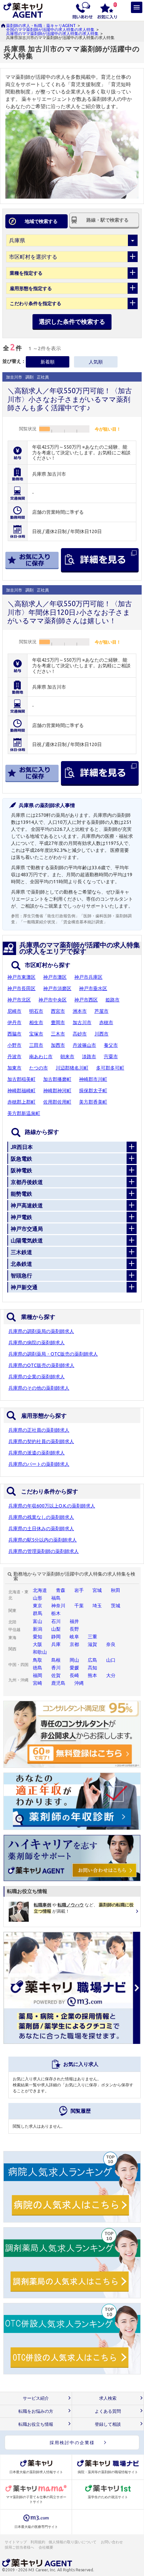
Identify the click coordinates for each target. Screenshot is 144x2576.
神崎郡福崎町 (21, 1091)
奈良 (111, 1644)
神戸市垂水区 (93, 988)
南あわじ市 (41, 1057)
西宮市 (58, 1011)
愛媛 (74, 1668)
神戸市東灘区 (21, 977)
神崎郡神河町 (57, 1091)
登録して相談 (108, 2424)
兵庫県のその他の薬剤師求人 (39, 1388)
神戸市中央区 (53, 1000)
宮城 (97, 1590)
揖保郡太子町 (93, 1091)
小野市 (14, 1045)
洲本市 (80, 1011)
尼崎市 (14, 1011)
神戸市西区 (86, 1000)
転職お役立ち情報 (36, 2424)
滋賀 (92, 1644)
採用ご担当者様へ (20, 2547)
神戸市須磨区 (57, 988)
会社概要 (46, 2547)
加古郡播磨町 (57, 1079)
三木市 (58, 1034)
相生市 (36, 1022)
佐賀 (56, 1675)
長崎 (74, 1675)
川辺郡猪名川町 (72, 1068)
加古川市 (82, 1022)
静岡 (56, 1637)
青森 (61, 1590)
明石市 (36, 1011)
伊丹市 (14, 1022)
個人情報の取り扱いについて (73, 2542)
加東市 (14, 1068)
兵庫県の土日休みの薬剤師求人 (41, 1529)
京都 (74, 1644)
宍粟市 (111, 1057)
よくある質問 (108, 2411)
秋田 (116, 1590)
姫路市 (113, 1000)
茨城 (116, 1606)
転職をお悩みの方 (36, 2411)
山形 (38, 1598)
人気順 (96, 362)
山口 (111, 1660)
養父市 (111, 1045)
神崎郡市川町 (93, 1079)
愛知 (38, 1637)
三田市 (36, 1045)
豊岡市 (58, 1022)
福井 (74, 1621)
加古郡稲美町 (21, 1079)
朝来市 (67, 1057)
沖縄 (79, 1683)
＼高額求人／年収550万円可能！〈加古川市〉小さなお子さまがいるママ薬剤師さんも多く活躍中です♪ (70, 399)
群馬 (38, 1613)
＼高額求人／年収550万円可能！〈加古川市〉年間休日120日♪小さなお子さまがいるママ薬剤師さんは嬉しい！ (70, 612)
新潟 (38, 1629)
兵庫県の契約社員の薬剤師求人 (41, 1441)
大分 (111, 1675)
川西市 (101, 1034)
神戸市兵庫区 (88, 977)
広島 (92, 1660)
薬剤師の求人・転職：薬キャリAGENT (41, 26)
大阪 (38, 1644)
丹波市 (14, 1057)
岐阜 (74, 1637)
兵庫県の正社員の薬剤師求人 (39, 1430)
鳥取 (38, 1660)
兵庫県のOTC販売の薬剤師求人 (41, 1365)
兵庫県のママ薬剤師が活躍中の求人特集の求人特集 (52, 34)
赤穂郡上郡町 (21, 1102)
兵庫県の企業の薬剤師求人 (37, 1377)
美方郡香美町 (93, 1102)
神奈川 (58, 1606)
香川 (56, 1668)
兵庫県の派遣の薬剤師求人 (37, 1453)
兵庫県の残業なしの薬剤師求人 (41, 1517)
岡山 (74, 1660)
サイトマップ (16, 2542)
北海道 (40, 1590)
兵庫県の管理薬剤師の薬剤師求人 (44, 1551)
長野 (74, 1629)
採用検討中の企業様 (72, 2442)
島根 (56, 1660)
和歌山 (40, 1652)
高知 (92, 1668)
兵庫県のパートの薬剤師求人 (39, 1464)
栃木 (56, 1613)
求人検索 (108, 2398)
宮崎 (38, 1683)
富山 (38, 1621)
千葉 (79, 1606)
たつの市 (39, 1068)
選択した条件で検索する (72, 321)
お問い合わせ (112, 2542)
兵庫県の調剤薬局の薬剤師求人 (41, 1331)
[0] (107, 10)
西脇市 (14, 1034)
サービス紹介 (36, 2398)
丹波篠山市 (84, 1045)
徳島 (38, 1668)
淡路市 (89, 1057)
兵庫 (56, 1644)
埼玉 (97, 1606)
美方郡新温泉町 (24, 1113)
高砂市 (80, 1034)
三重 (92, 1637)
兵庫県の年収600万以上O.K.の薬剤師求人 (52, 1506)
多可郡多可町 (110, 1068)
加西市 (58, 1045)
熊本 (92, 1675)
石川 (56, 1621)
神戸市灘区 (55, 977)
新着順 (48, 362)
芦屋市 (101, 1011)
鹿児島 (58, 1683)
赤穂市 (106, 1022)
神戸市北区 (19, 1000)
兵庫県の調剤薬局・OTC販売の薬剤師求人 (53, 1354)
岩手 (79, 1590)
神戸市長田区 (21, 988)
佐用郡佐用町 (57, 1102)
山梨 (56, 1629)
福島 (56, 1598)
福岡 (38, 1675)
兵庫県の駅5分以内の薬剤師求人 (43, 1540)
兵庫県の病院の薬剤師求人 (37, 1343)
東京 (38, 1606)
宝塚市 (36, 1034)
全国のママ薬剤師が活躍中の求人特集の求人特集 (50, 30)
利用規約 (38, 2542)
